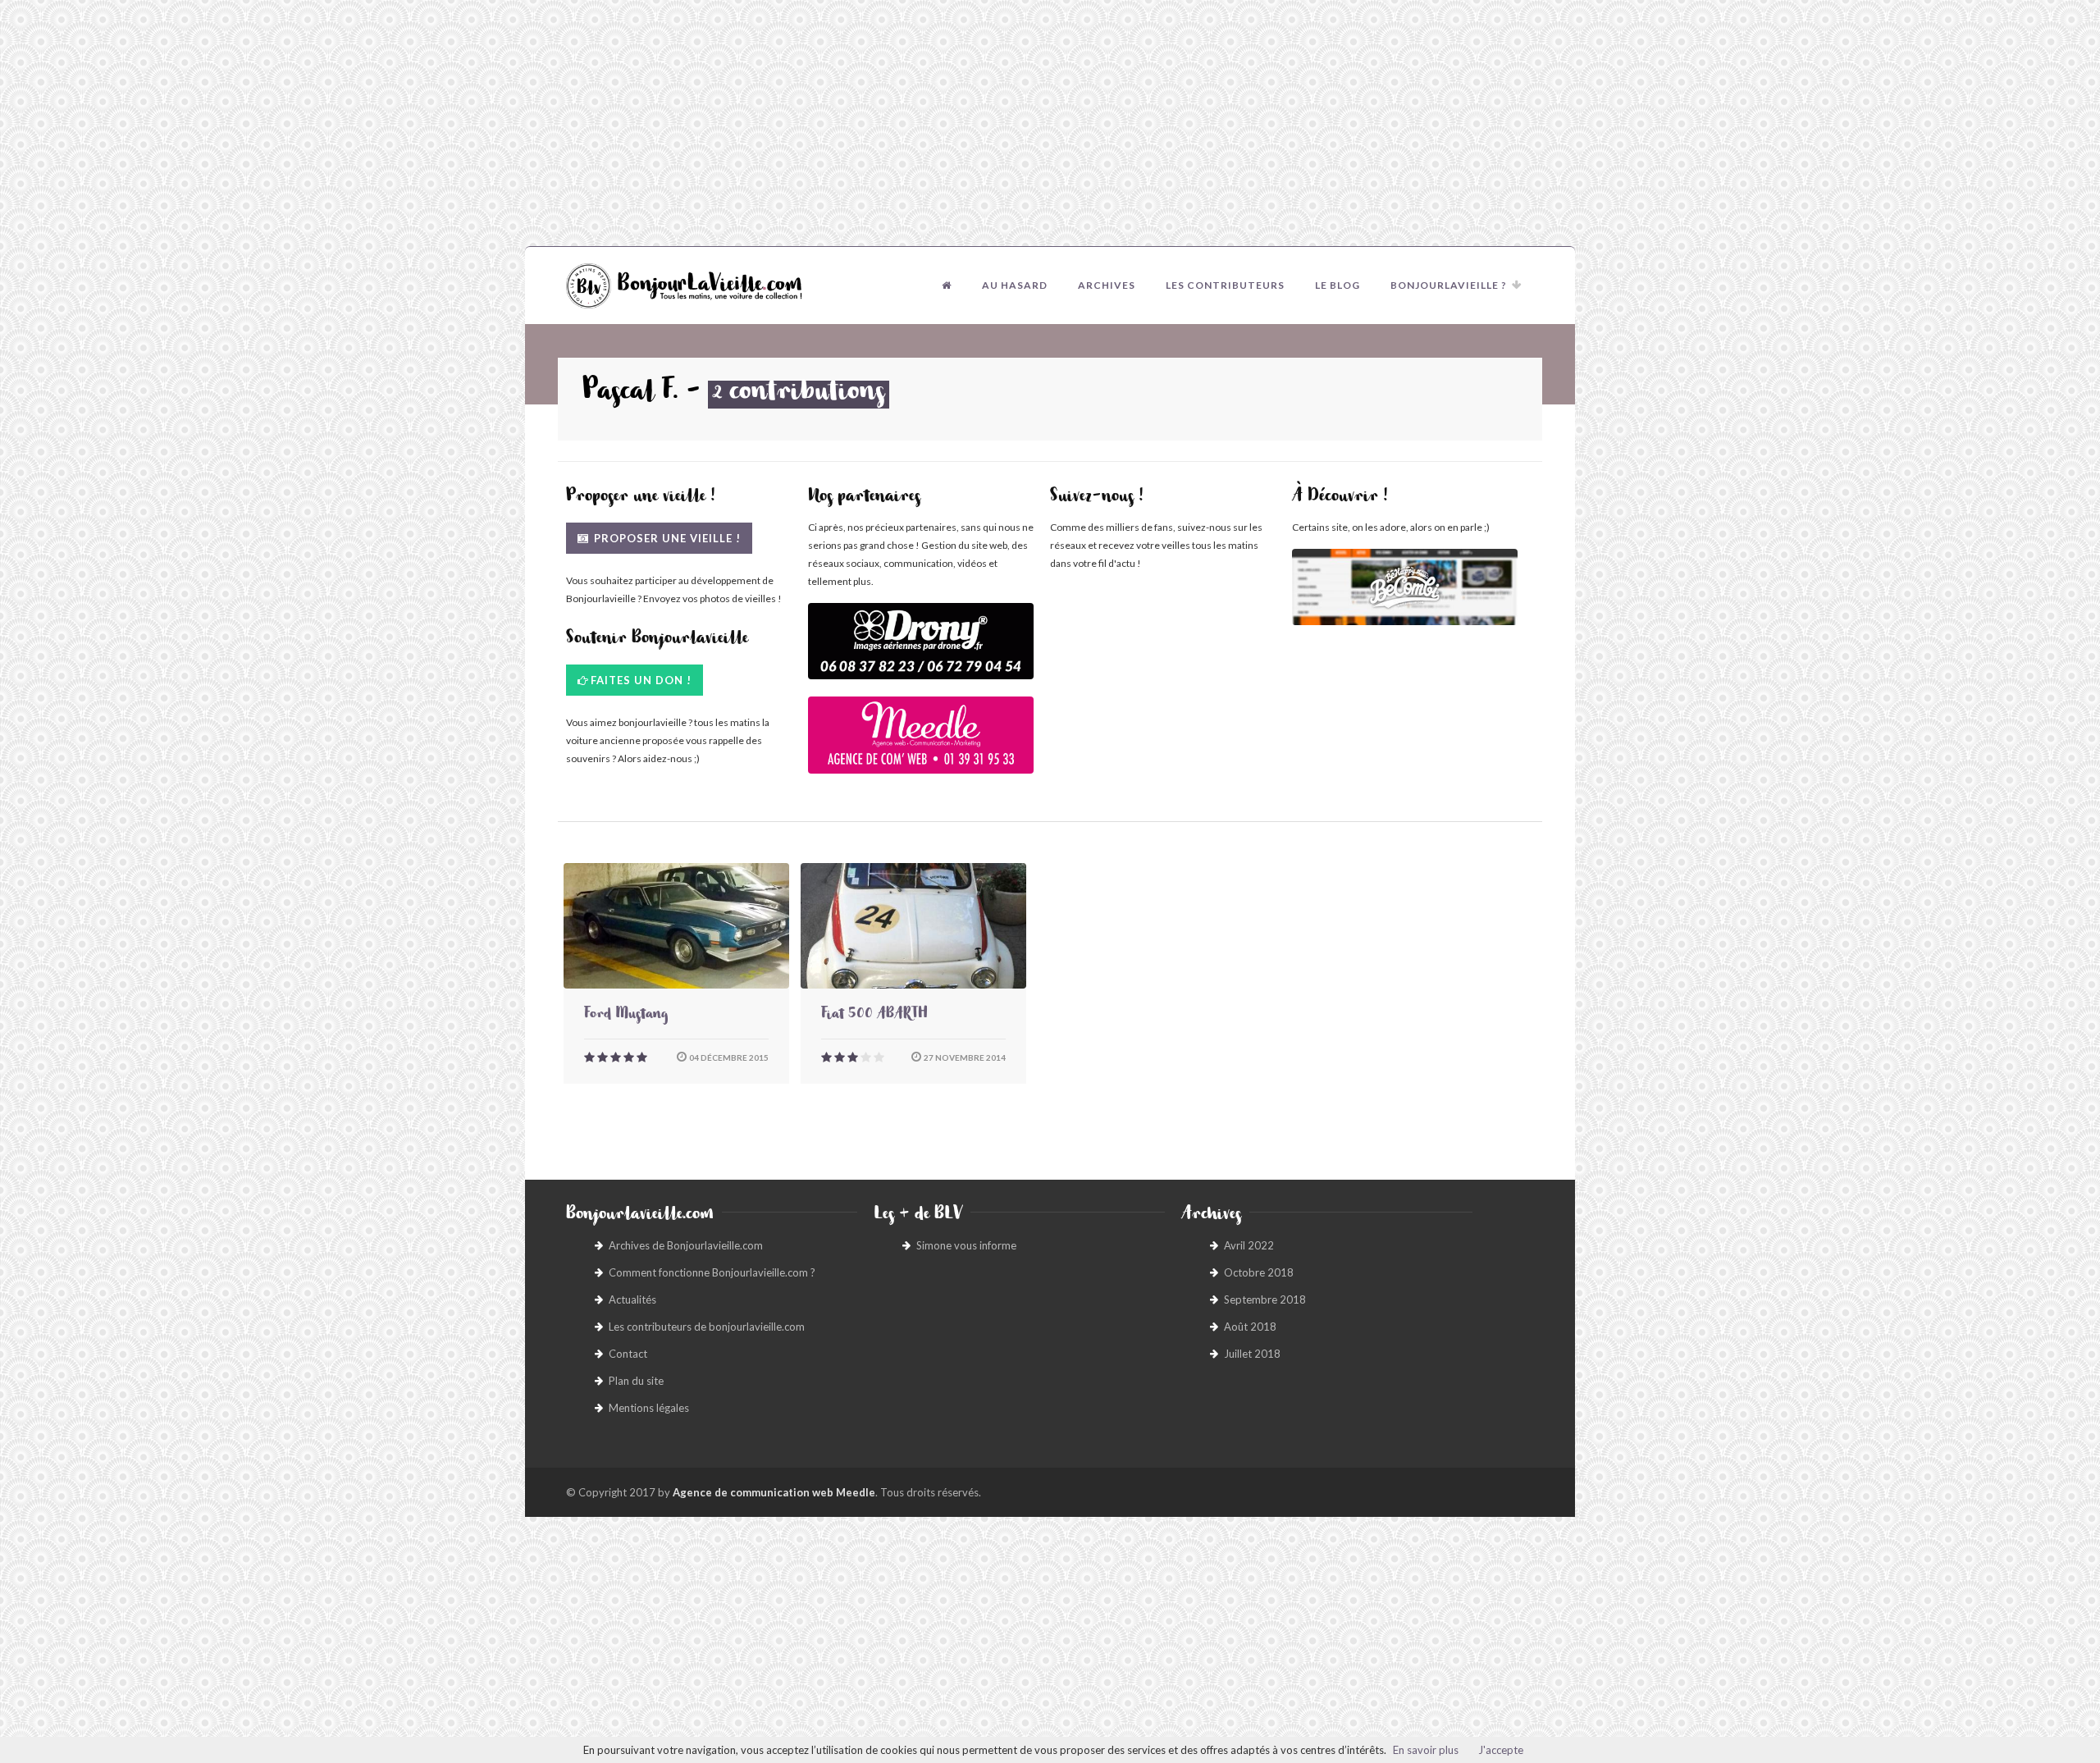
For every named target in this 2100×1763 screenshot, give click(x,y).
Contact (628, 1354)
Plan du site (636, 1381)
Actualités (632, 1299)
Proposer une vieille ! (666, 538)
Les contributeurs (1225, 285)
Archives (1107, 285)
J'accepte (1501, 1750)
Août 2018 (1250, 1327)
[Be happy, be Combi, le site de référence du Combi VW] (1405, 587)
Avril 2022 (1249, 1245)
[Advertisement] (1050, 123)
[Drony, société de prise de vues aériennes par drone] (921, 649)
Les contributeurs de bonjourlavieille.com (707, 1327)
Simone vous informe (966, 1245)
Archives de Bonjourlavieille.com (686, 1245)
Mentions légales (649, 1408)
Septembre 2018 (1265, 1299)
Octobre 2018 (1259, 1272)
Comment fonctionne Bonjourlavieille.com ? (712, 1272)
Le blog (1338, 285)
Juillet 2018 (1252, 1354)
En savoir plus (1426, 1750)
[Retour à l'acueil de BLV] (947, 285)
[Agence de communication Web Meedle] (921, 743)
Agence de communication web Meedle (774, 1492)
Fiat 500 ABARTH (874, 1016)
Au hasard (1015, 285)
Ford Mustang (626, 1016)
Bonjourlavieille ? (1449, 285)
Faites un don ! (641, 680)
